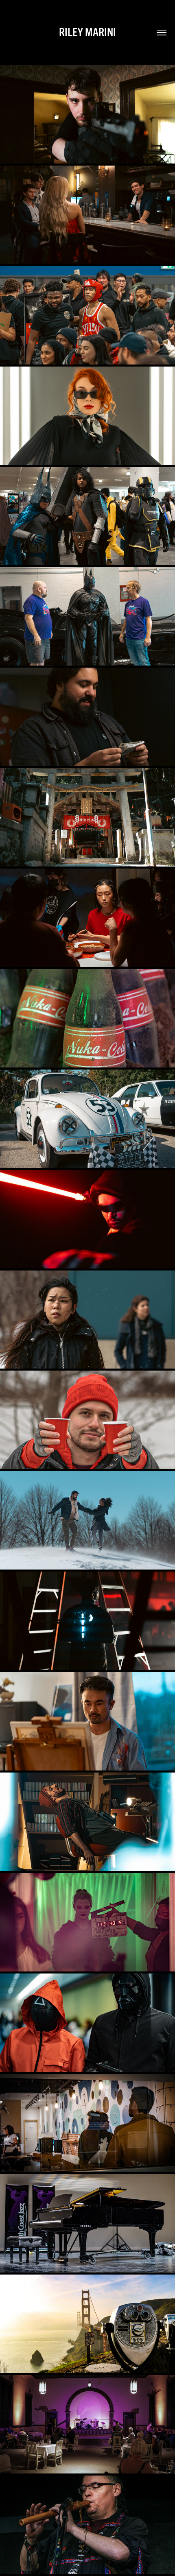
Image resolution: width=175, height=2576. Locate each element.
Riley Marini (87, 32)
